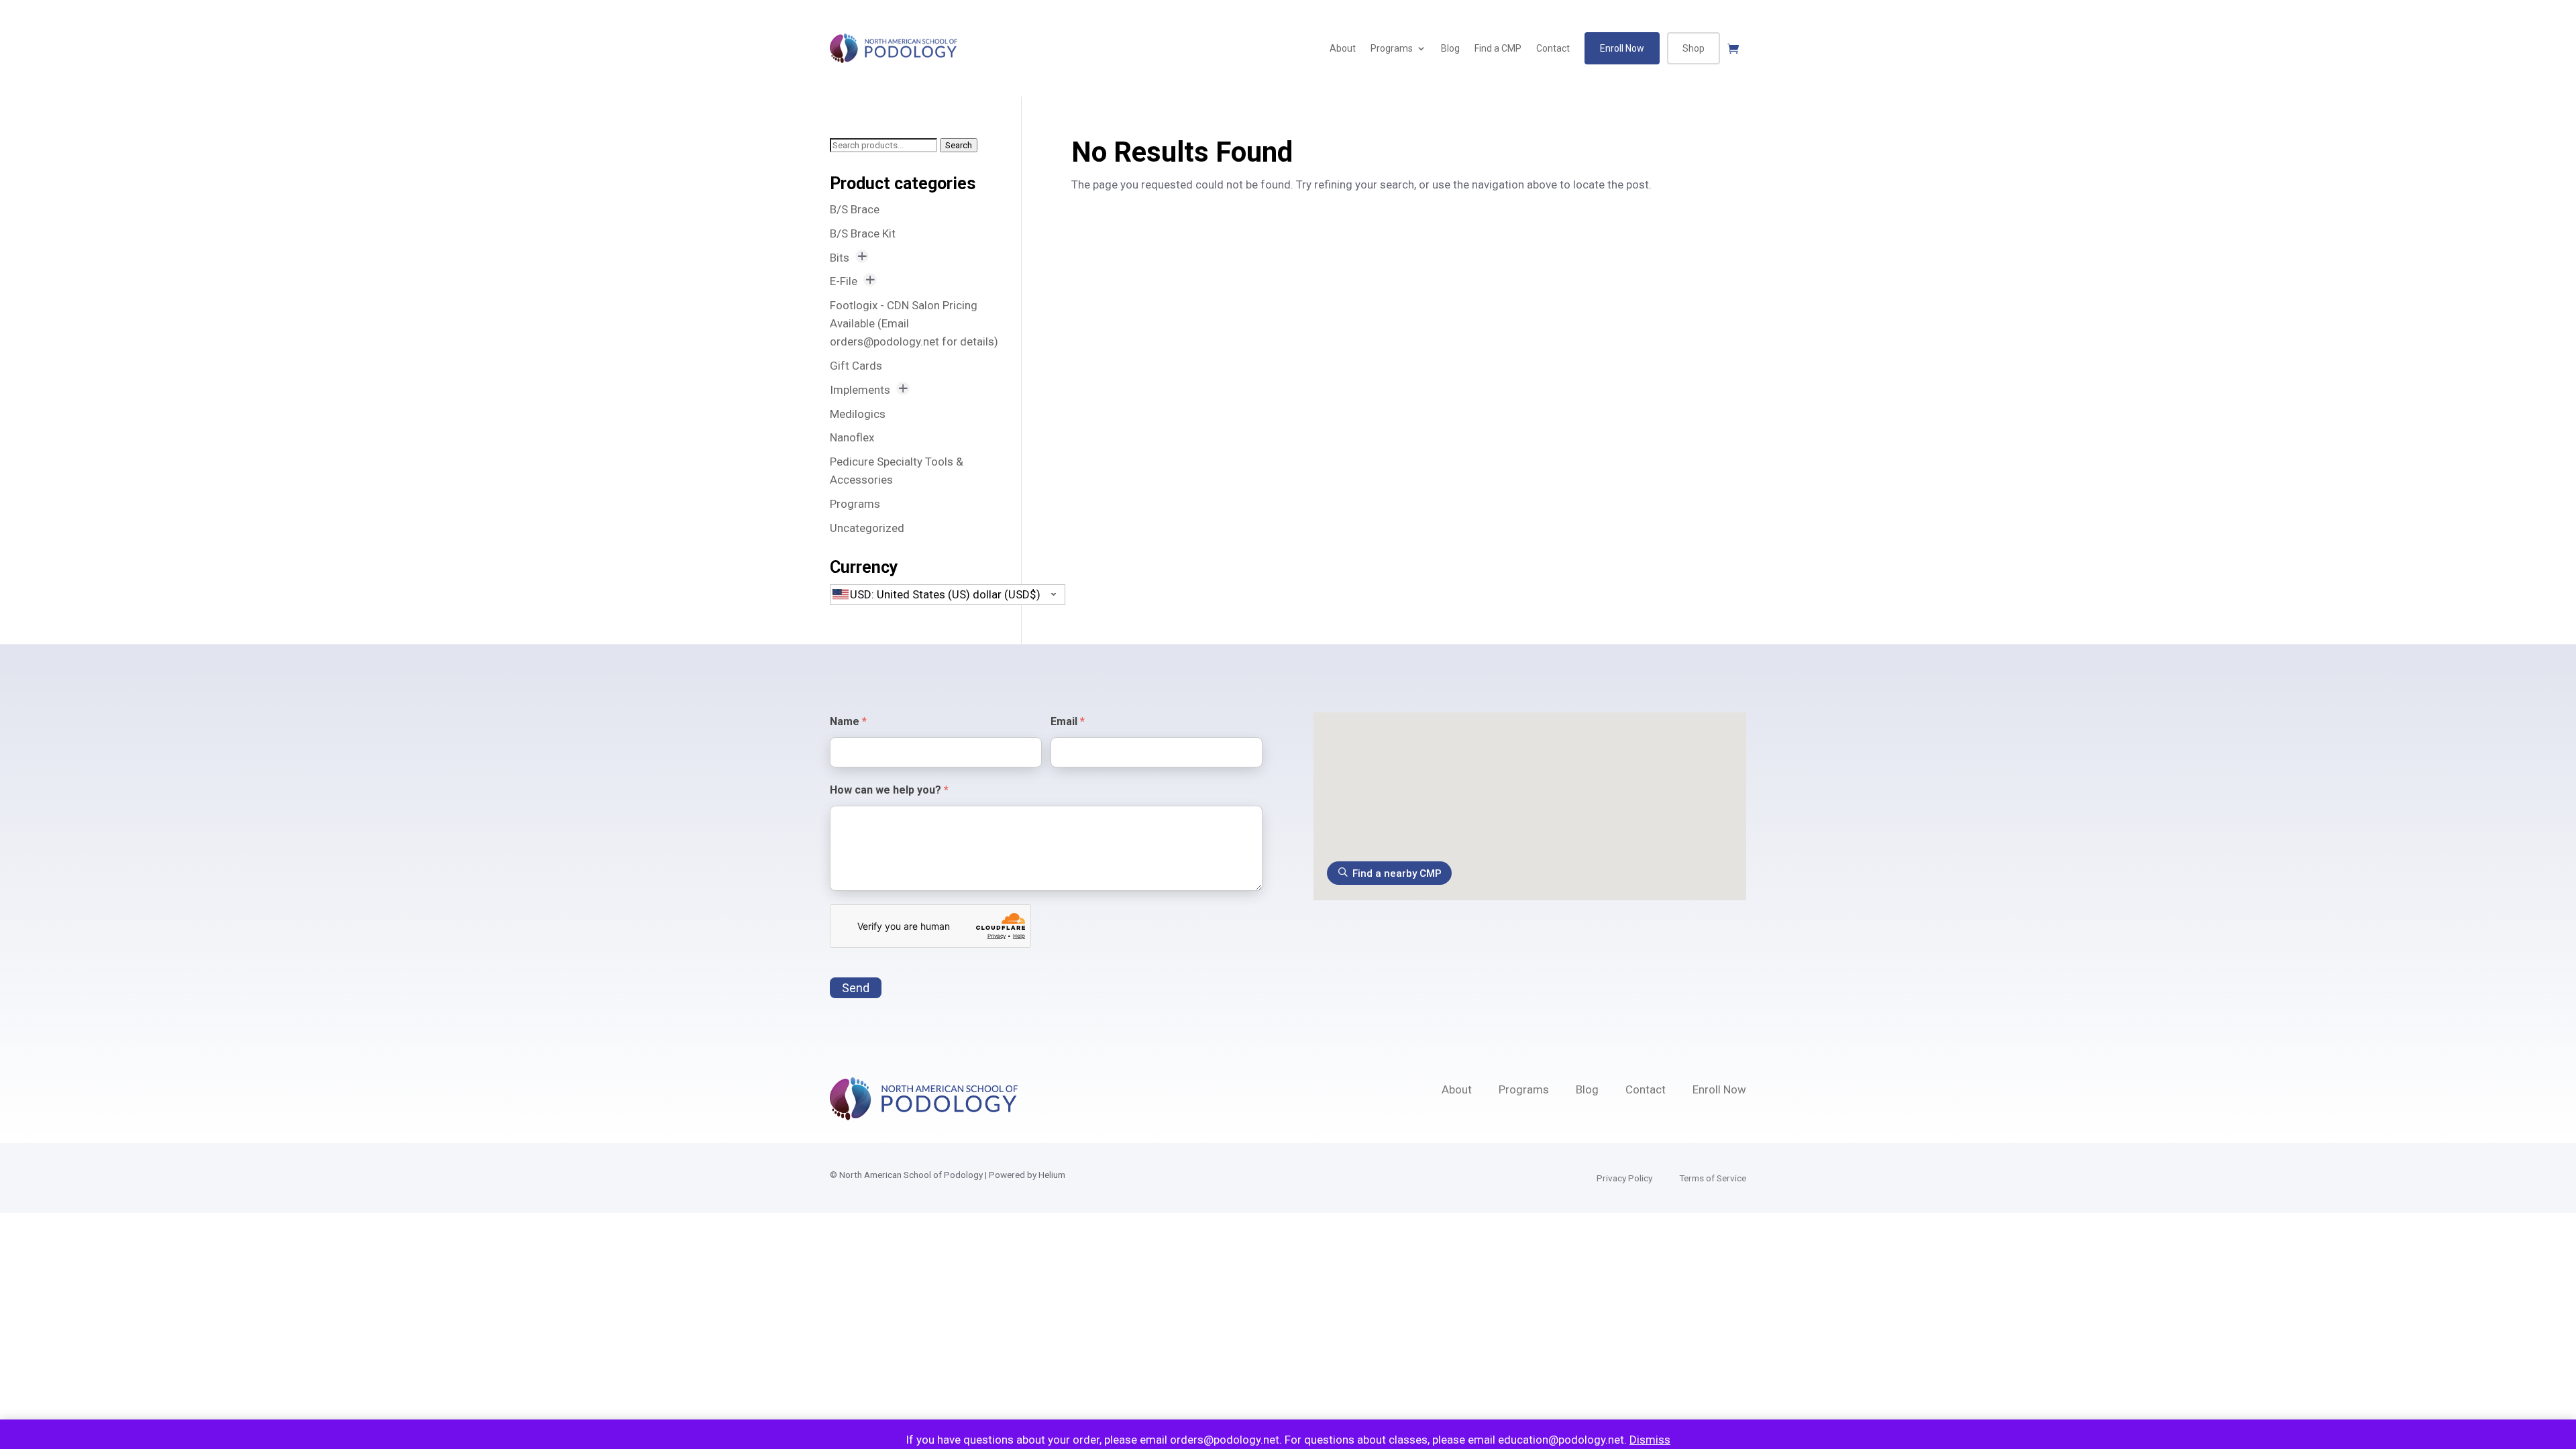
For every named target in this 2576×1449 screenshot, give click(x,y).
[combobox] (948, 595)
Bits (840, 258)
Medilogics (858, 414)
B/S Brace (855, 209)
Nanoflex (852, 437)
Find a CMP (1498, 48)
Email (1068, 721)
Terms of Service (1713, 1178)
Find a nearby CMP (1397, 873)
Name (848, 721)
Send (856, 988)
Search (959, 145)
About (1343, 48)
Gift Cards (856, 366)
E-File (844, 281)
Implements (860, 390)
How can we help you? (889, 790)
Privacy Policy (1624, 1178)
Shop (1694, 48)
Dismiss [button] (1650, 1440)
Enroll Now (1622, 48)
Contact (1553, 48)
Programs (1392, 48)
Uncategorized (867, 528)
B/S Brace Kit (863, 233)
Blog (1450, 48)
